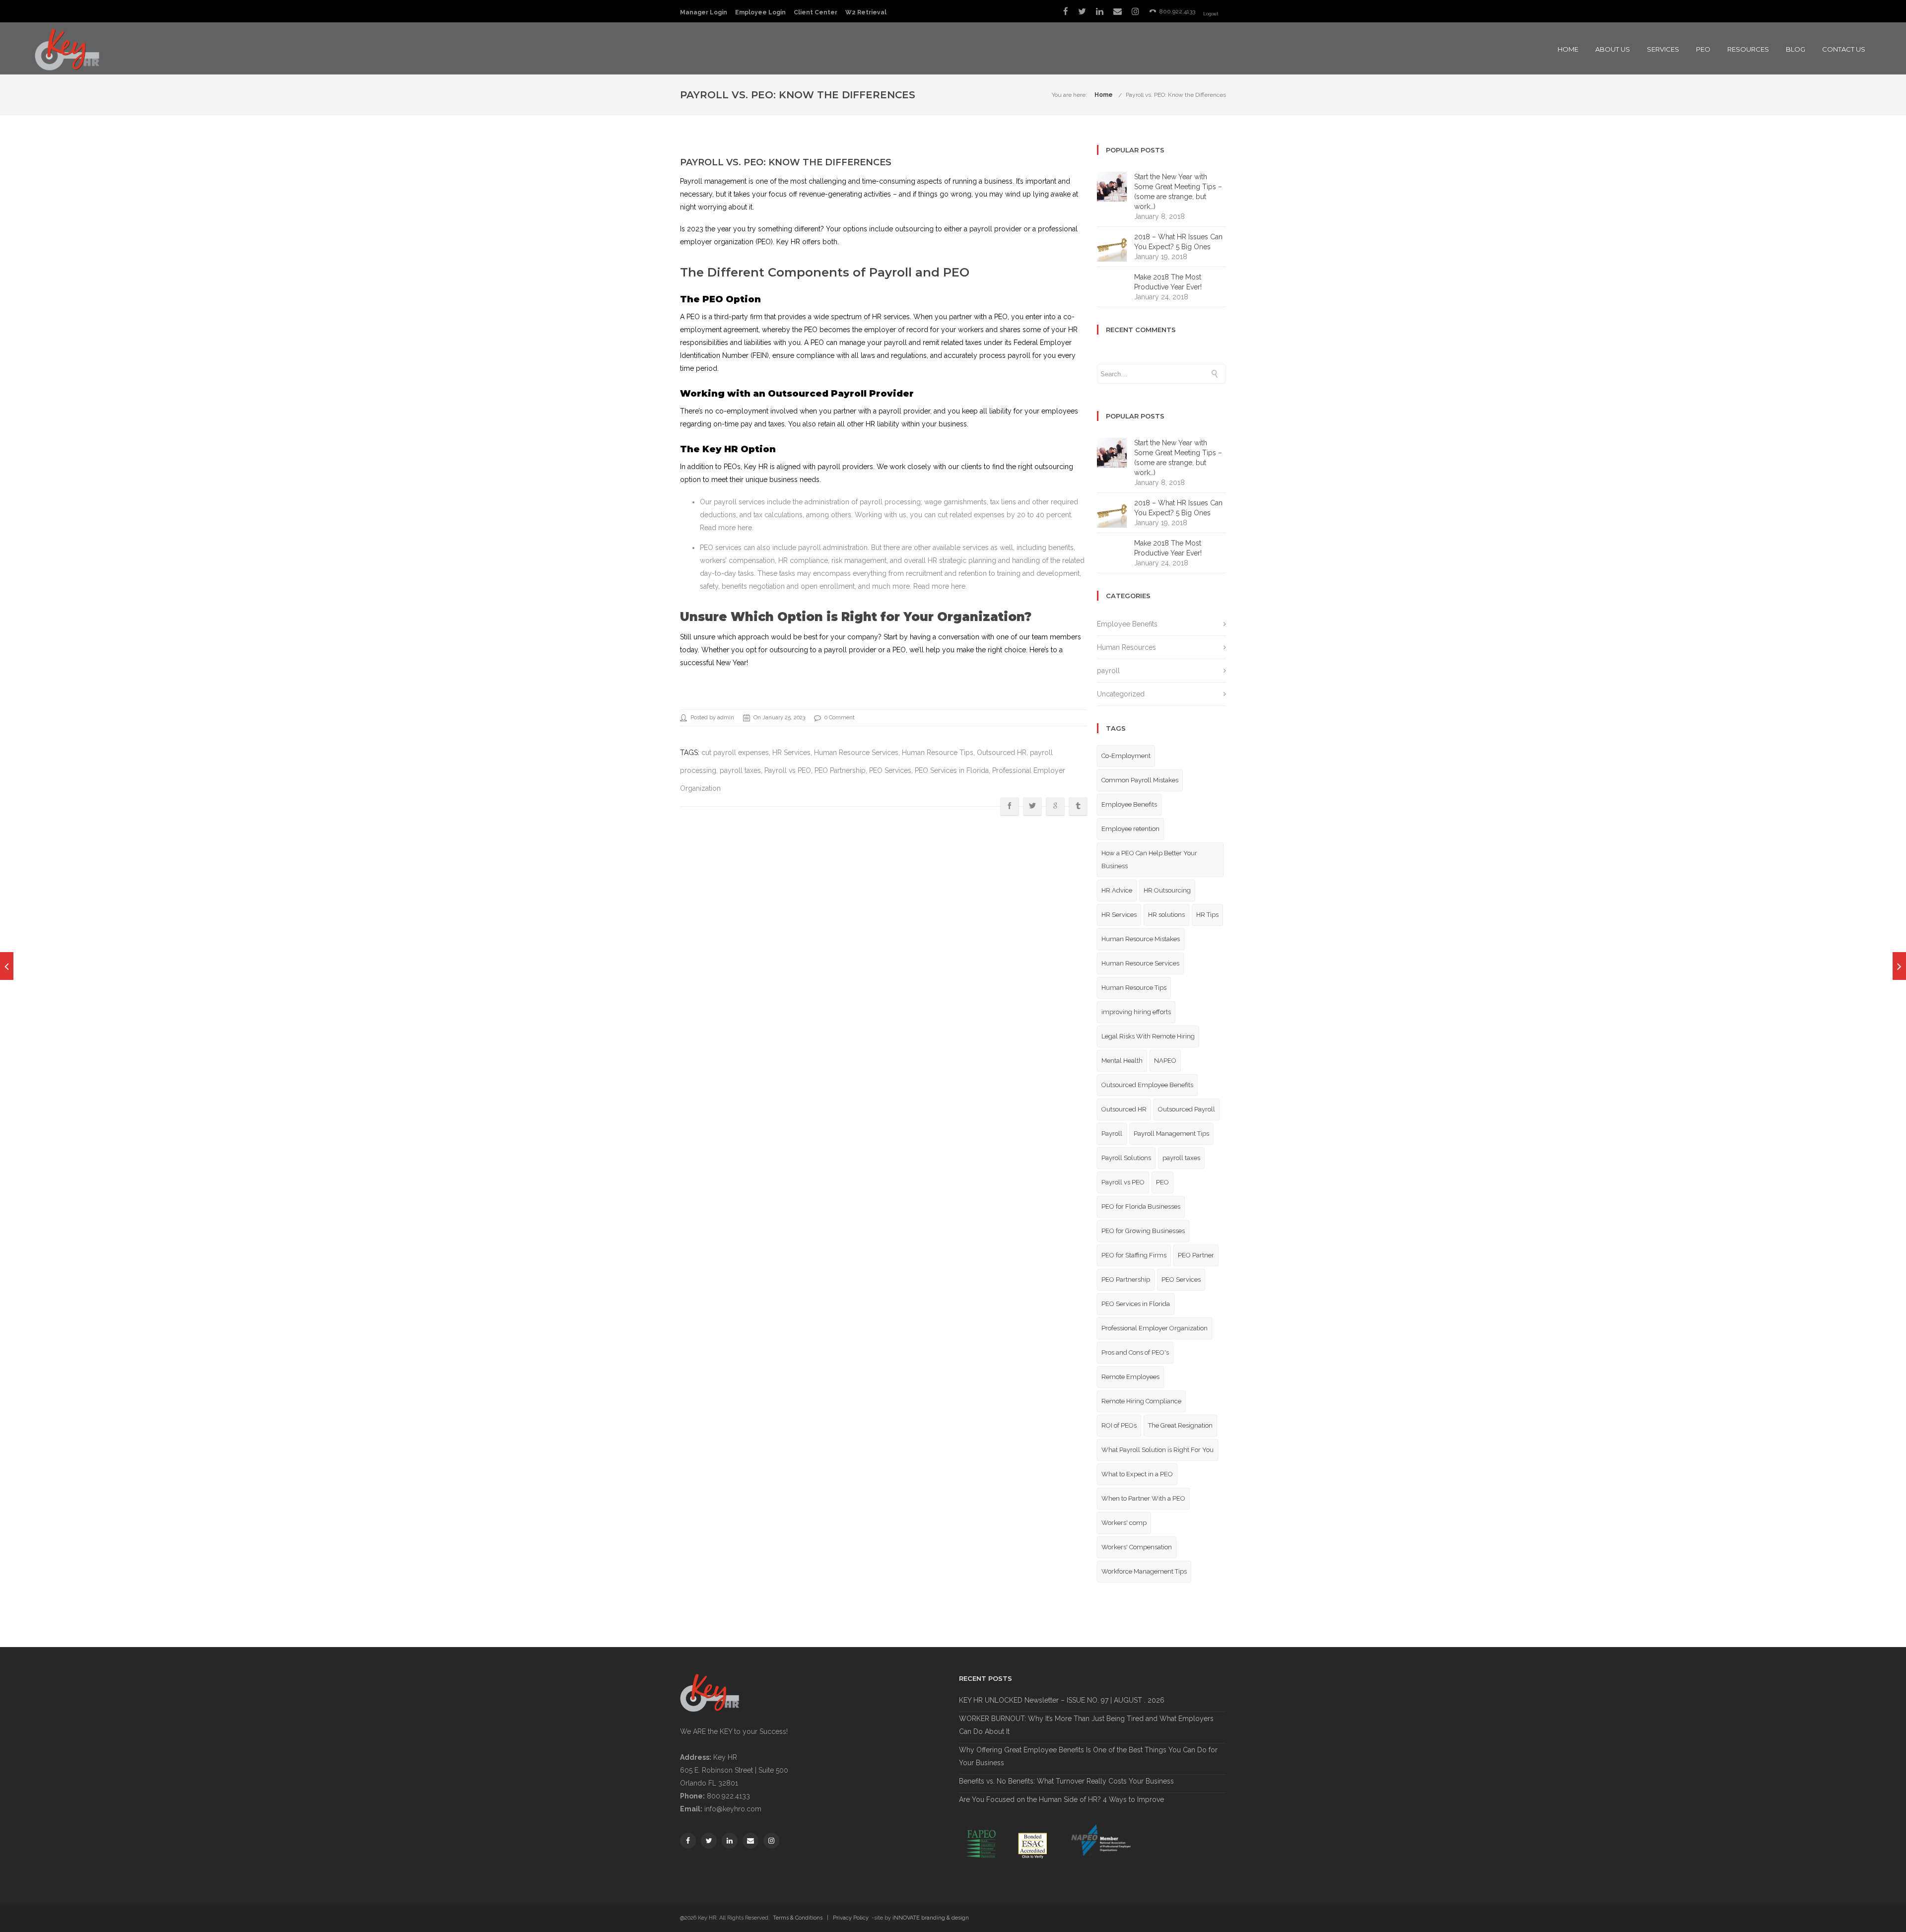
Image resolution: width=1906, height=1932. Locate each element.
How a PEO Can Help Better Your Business (1149, 860)
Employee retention (1130, 829)
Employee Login (760, 12)
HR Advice (1117, 890)
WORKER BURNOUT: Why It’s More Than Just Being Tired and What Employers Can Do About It (1086, 1725)
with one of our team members (1031, 637)
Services (1663, 49)
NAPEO (1165, 1061)
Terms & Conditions (798, 1918)
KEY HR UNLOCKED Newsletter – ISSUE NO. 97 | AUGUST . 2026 (1062, 1700)
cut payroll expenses (735, 753)
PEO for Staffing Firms (1134, 1255)
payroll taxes (740, 770)
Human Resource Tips (938, 753)
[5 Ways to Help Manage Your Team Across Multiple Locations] (1899, 966)
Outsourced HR (1002, 753)
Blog (1796, 49)
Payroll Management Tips (1171, 1134)
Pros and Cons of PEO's (1135, 1352)
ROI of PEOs (1119, 1425)
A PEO (690, 317)
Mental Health (1122, 1061)
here (745, 528)
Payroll (1112, 1134)
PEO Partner (1196, 1255)
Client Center (816, 12)
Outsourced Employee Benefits (1147, 1085)
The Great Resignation (1180, 1425)
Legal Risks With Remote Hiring (1148, 1036)
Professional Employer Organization (1155, 1328)
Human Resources (1126, 647)
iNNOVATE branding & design (931, 1918)
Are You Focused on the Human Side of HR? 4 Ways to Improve (1061, 1799)
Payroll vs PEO (788, 770)
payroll (1108, 671)
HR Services (791, 753)
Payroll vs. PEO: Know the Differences (1176, 95)
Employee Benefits (1127, 624)
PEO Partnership (840, 770)
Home (1568, 49)
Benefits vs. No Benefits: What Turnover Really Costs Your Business (1066, 1781)
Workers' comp (1124, 1523)
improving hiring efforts (1136, 1012)
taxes (777, 424)
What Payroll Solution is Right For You (1157, 1450)
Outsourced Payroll (1187, 1109)
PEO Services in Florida (952, 770)
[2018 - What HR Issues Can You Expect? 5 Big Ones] (7, 966)
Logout (1211, 14)
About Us (1613, 49)
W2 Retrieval (866, 12)
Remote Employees (1130, 1377)
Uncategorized (1121, 694)
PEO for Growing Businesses (1143, 1231)
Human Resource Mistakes (1141, 939)
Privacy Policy (851, 1918)
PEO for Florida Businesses (1141, 1207)
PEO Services (890, 770)
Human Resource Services (856, 753)
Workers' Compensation (1137, 1547)
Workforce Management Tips (1144, 1571)
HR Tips (1207, 915)
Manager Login (704, 12)
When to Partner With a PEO (1143, 1498)
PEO (1703, 49)
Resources (1748, 49)
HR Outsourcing (1167, 890)
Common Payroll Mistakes (1140, 780)
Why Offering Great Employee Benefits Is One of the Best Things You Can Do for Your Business (1088, 1756)
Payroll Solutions (1126, 1158)
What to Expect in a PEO (1137, 1474)
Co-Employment (1126, 756)
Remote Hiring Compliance (1141, 1401)
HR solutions (1166, 915)
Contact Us (1844, 49)
